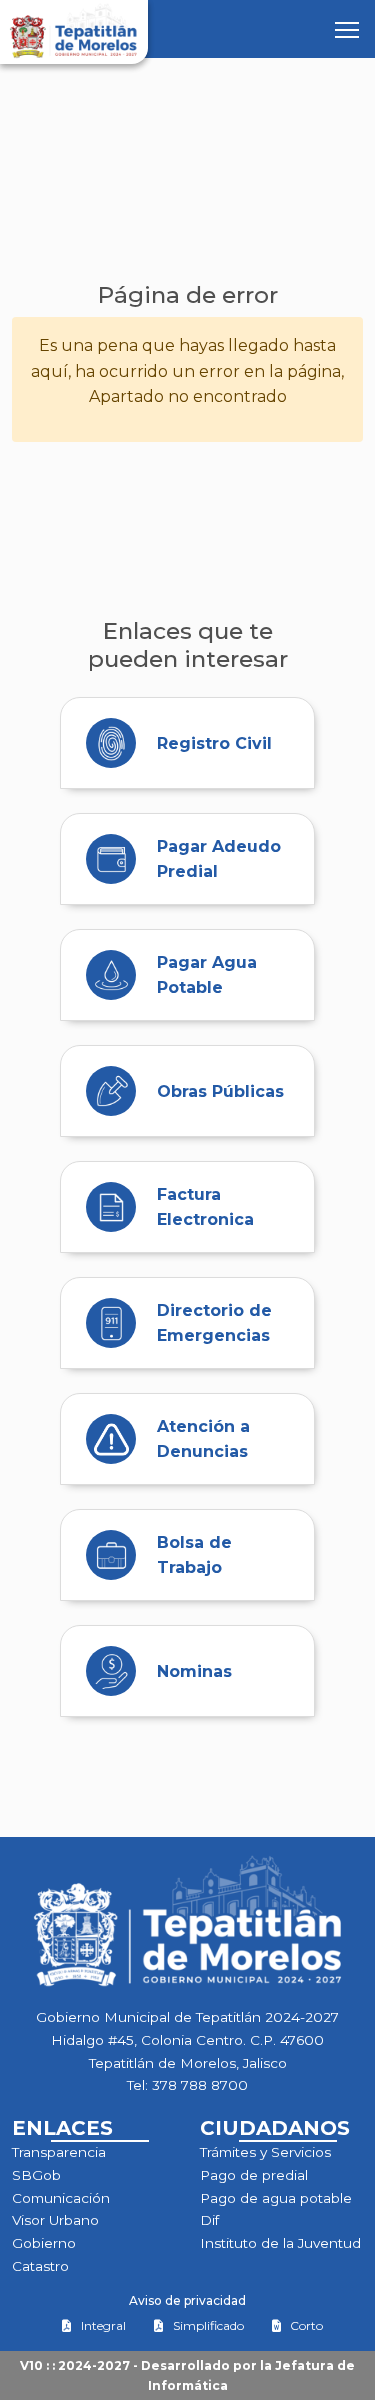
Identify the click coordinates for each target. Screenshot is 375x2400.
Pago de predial (254, 2175)
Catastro (40, 2266)
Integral (103, 2325)
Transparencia (59, 2152)
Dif (209, 2220)
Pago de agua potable (276, 2198)
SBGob (36, 2175)
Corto (306, 2325)
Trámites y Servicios (265, 2152)
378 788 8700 (200, 2085)
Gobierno (44, 2243)
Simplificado (208, 2325)
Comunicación (61, 2198)
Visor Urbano (55, 2220)
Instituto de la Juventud (280, 2243)
